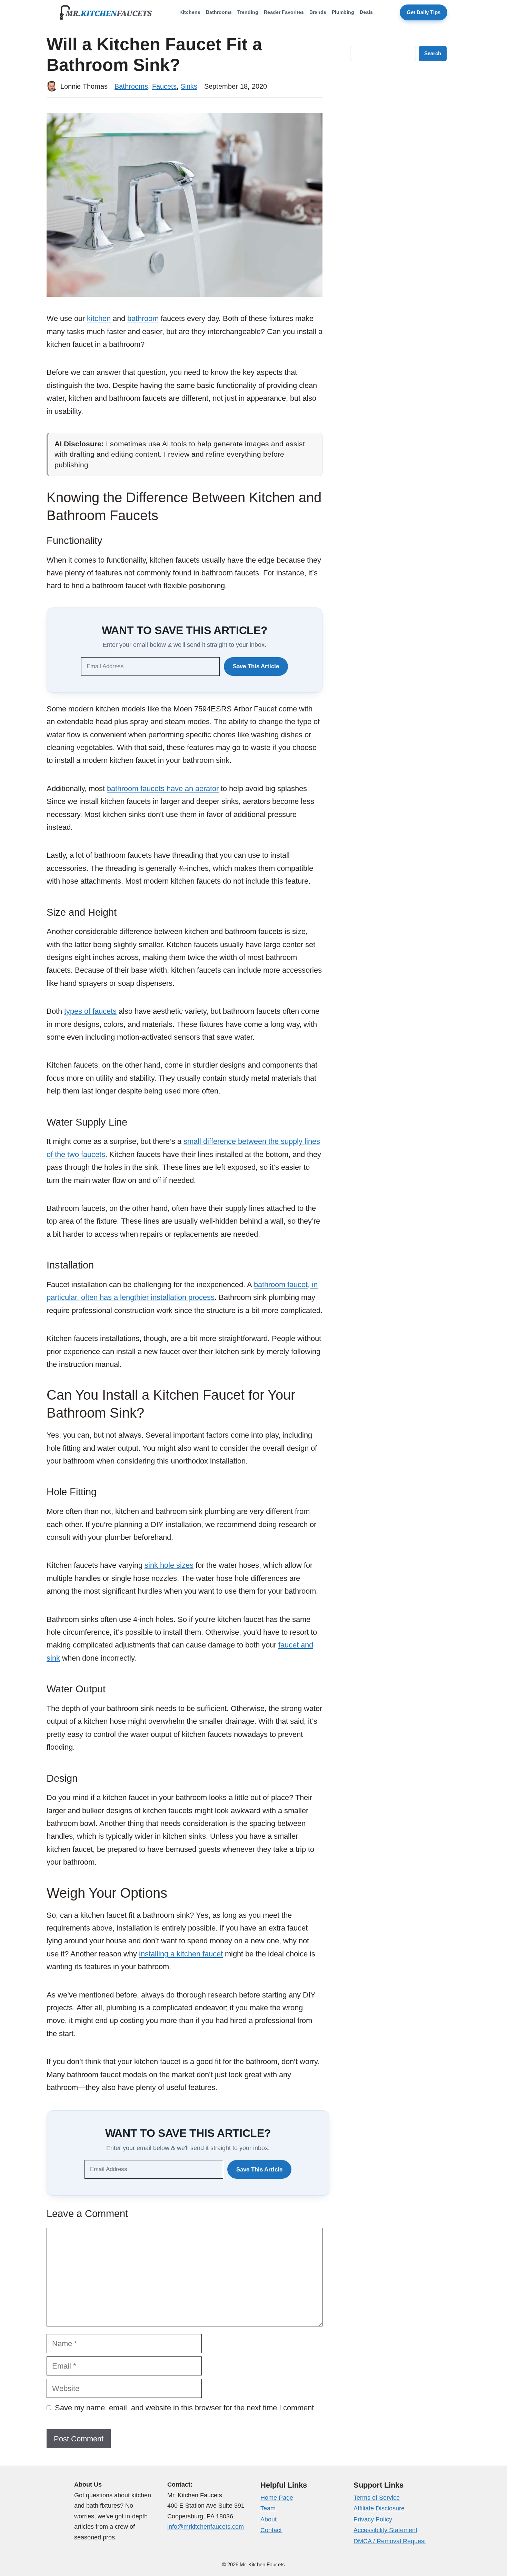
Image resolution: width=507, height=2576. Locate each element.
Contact (271, 2530)
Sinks (189, 86)
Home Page (277, 2498)
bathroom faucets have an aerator (163, 789)
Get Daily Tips (424, 12)
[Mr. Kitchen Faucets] (106, 12)
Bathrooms (219, 12)
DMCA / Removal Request (390, 2541)
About (269, 2519)
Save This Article (256, 666)
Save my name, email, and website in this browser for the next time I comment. (185, 2408)
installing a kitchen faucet (181, 1954)
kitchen (99, 318)
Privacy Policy (373, 2519)
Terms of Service (377, 2498)
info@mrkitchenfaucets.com (206, 2527)
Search (433, 53)
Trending (248, 12)
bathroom (143, 318)
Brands (318, 12)
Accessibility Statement (385, 2530)
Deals (366, 12)
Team (268, 2508)
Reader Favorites (284, 12)
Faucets (164, 86)
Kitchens (190, 12)
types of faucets (90, 1011)
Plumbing (343, 12)
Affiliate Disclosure (379, 2508)
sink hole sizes (169, 1565)
